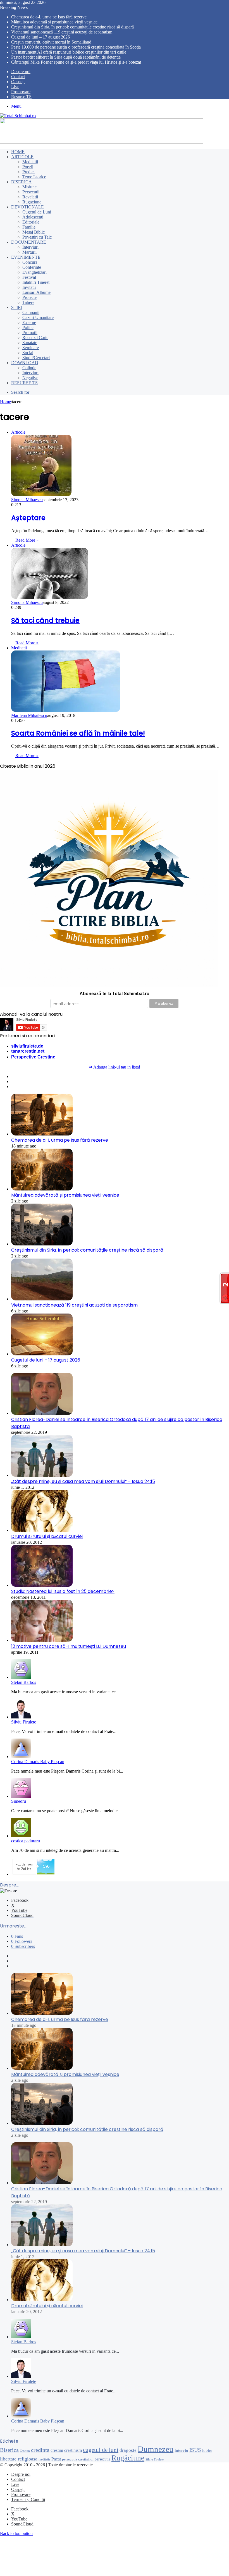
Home (18, 152)
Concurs (30, 262)
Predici (28, 172)
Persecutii (31, 192)
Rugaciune (32, 202)
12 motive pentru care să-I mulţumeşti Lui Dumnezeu (69, 1646)
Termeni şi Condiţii (28, 2499)
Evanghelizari (34, 272)
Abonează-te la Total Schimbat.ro (115, 994)
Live (15, 87)
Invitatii (29, 287)
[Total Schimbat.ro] (18, 116)
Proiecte (29, 297)
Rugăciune (128, 2458)
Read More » (27, 540)
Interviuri (30, 247)
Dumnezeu (156, 2449)
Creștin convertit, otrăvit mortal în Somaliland (51, 42)
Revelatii (30, 197)
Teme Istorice (34, 177)
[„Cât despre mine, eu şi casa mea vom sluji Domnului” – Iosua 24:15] (42, 1475)
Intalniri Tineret (36, 282)
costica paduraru (26, 1841)
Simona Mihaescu (27, 500)
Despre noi (21, 72)
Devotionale (28, 207)
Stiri (17, 307)
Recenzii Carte (35, 338)
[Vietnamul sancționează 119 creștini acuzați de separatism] (42, 1299)
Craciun (25, 2451)
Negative (30, 378)
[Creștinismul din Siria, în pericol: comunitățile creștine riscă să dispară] (42, 1244)
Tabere (28, 302)
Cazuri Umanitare (38, 317)
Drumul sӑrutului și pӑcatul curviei (47, 1536)
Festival (29, 277)
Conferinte (32, 267)
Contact (18, 77)
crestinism (73, 2450)
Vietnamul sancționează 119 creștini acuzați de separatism (62, 32)
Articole (22, 157)
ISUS (195, 2450)
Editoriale (31, 222)
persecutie (102, 2459)
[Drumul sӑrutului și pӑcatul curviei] (42, 1530)
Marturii (29, 252)
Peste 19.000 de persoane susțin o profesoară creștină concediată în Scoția (76, 47)
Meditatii (30, 162)
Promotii (30, 332)
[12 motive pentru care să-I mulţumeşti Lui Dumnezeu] (42, 1640)
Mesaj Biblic (34, 232)
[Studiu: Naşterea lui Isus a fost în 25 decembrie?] (42, 1585)
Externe (29, 322)
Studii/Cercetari (36, 358)
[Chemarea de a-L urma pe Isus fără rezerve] (42, 1134)
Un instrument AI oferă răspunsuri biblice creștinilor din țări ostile (69, 52)
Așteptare (28, 518)
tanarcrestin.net (28, 1051)
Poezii (28, 167)
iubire (207, 2450)
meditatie (44, 2459)
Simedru (19, 1801)
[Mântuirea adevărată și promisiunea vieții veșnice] (42, 1189)
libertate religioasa (19, 2459)
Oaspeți (18, 82)
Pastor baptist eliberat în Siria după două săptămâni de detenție (66, 57)
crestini (57, 2450)
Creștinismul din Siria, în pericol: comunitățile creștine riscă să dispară (72, 27)
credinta (40, 2450)
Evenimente (26, 257)
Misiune (29, 187)
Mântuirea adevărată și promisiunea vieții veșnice (54, 22)
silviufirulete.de (27, 1046)
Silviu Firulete (24, 1722)
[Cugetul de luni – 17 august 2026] (42, 1354)
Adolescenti (33, 217)
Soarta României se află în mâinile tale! (78, 733)
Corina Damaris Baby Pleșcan (38, 1762)
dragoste (128, 2450)
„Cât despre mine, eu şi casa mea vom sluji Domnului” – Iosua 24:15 (83, 1481)
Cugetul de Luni (37, 212)
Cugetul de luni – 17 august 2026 (40, 37)
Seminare (31, 348)
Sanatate (30, 343)
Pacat (56, 2459)
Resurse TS (21, 97)
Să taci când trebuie (45, 620)
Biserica (22, 182)
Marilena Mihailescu (29, 715)
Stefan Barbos (24, 1682)
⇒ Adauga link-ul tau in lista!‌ (115, 1067)
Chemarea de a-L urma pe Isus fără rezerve (49, 17)
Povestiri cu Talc (37, 237)
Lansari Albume (36, 292)
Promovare (21, 92)
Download (25, 363)
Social (28, 353)
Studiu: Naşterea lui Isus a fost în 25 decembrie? (63, 1591)
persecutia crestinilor (78, 2459)
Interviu (181, 2450)
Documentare (29, 242)
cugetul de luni (101, 2450)
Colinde (29, 368)
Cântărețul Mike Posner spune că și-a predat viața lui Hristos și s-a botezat (76, 62)
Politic (28, 327)
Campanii (31, 312)
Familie (29, 227)
